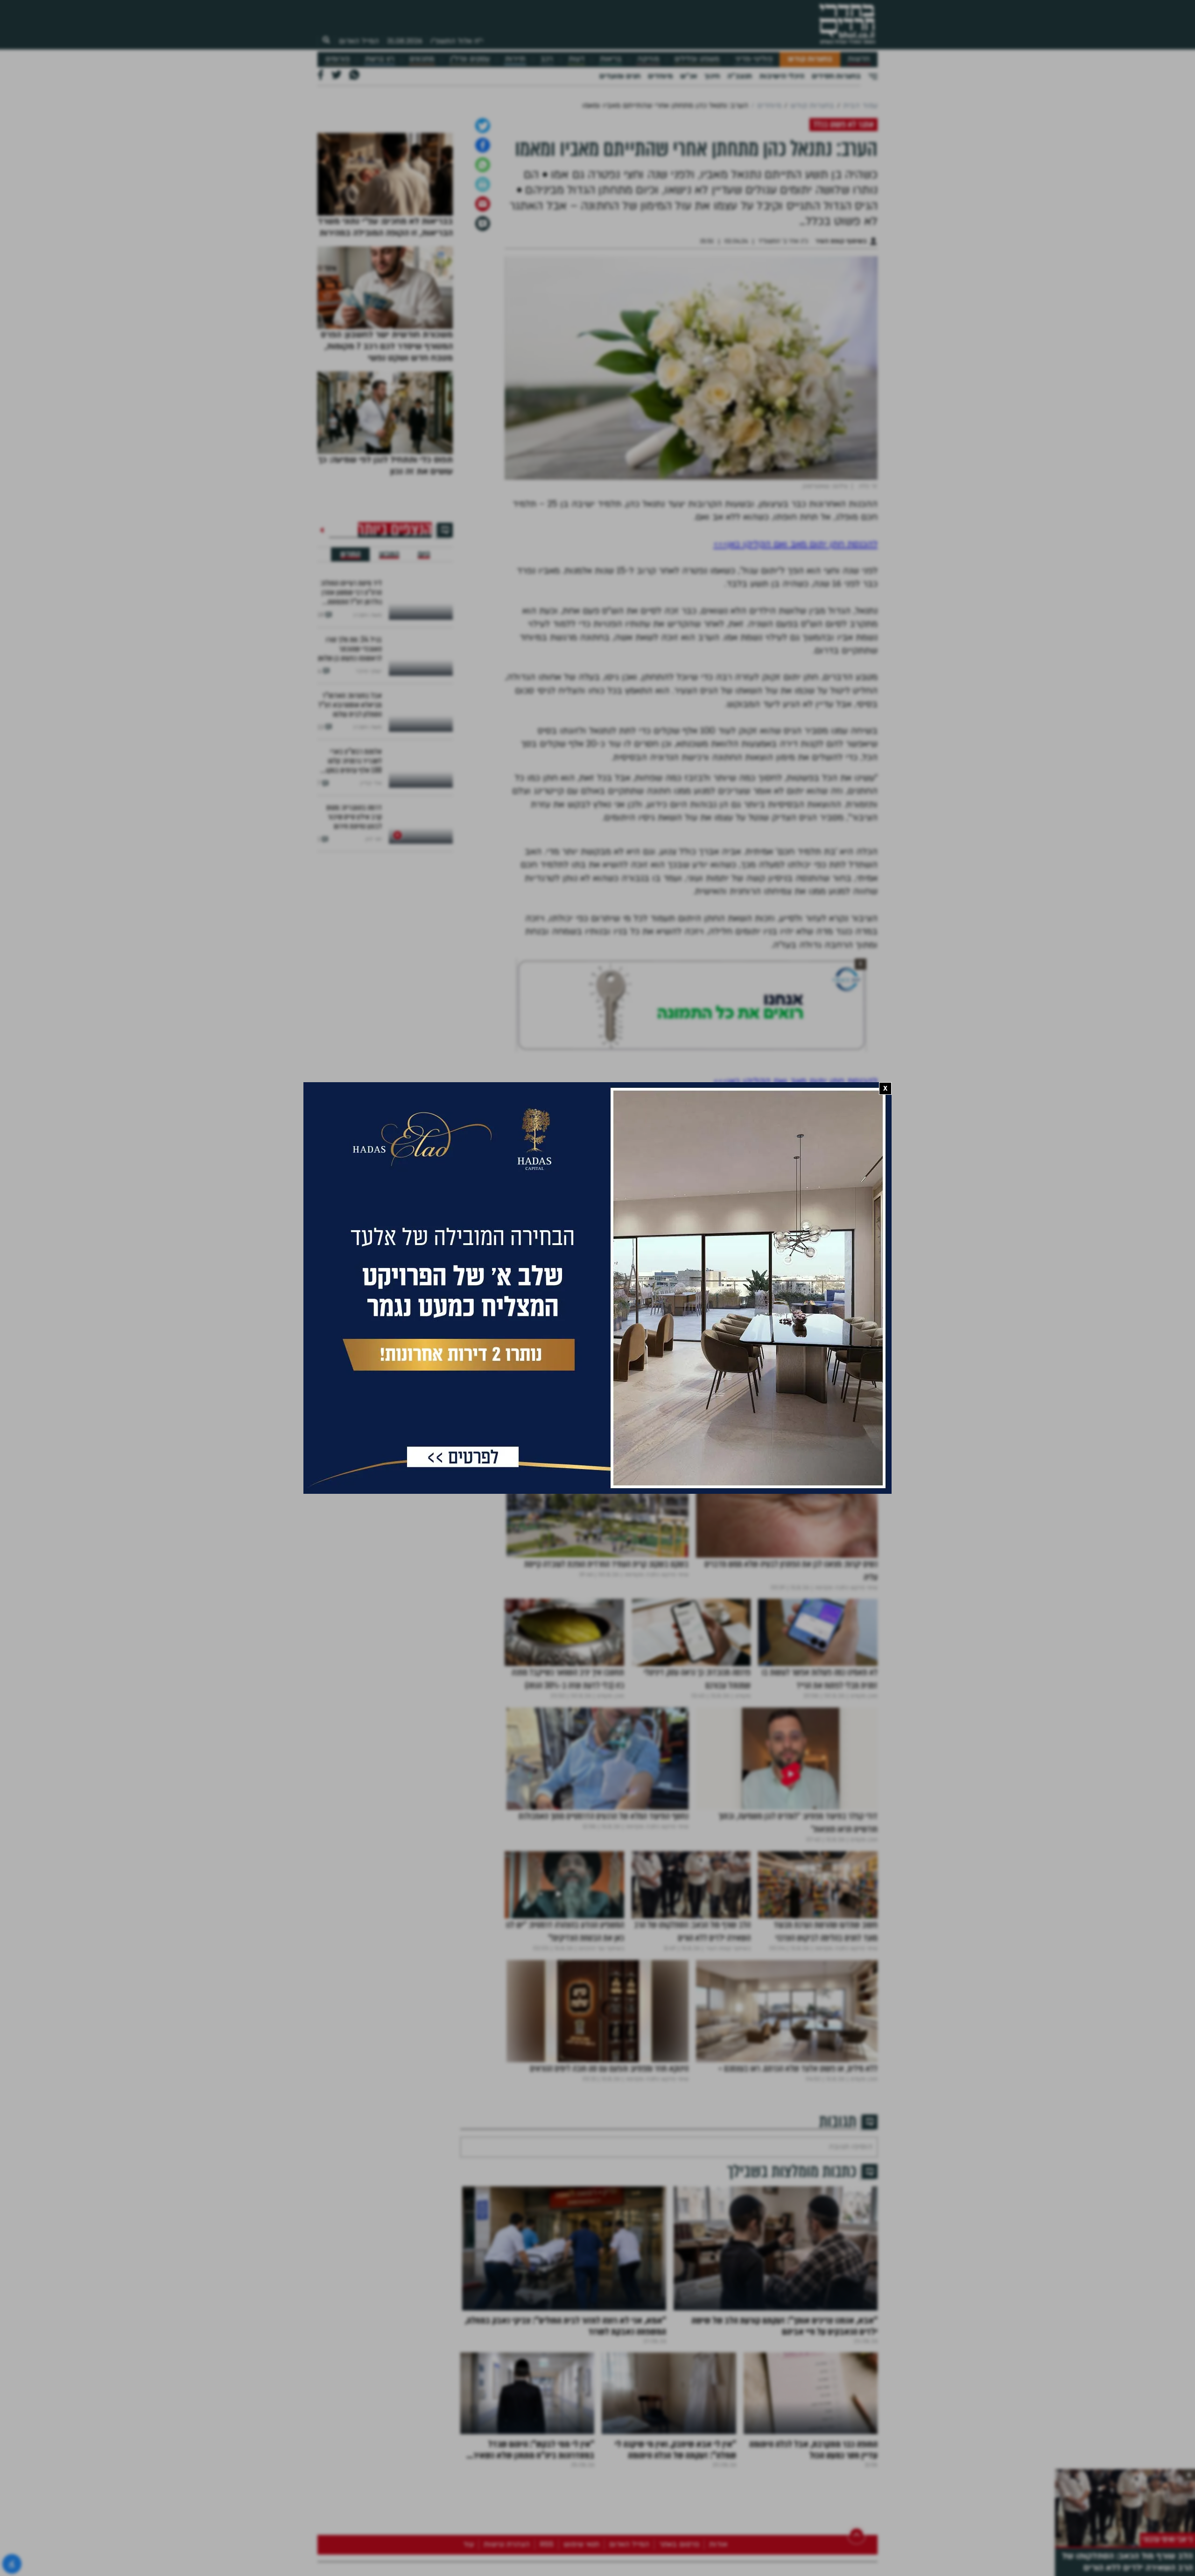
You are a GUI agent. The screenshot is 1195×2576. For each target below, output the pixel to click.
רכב (547, 59)
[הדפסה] (483, 282)
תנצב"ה (740, 76)
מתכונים (422, 59)
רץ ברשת (380, 59)
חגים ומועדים (620, 76)
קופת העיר (858, 1409)
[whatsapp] (483, 263)
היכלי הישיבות (782, 76)
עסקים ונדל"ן (470, 59)
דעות (576, 59)
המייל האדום (359, 41)
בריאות (611, 59)
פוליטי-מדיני (754, 59)
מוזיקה (648, 59)
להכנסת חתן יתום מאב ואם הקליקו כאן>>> (795, 642)
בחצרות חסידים (836, 76)
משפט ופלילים (697, 59)
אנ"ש (689, 76)
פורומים (337, 59)
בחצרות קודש (810, 59)
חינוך (712, 76)
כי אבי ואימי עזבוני (1167, 2539)
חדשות (859, 59)
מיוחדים (660, 76)
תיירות (515, 59)
